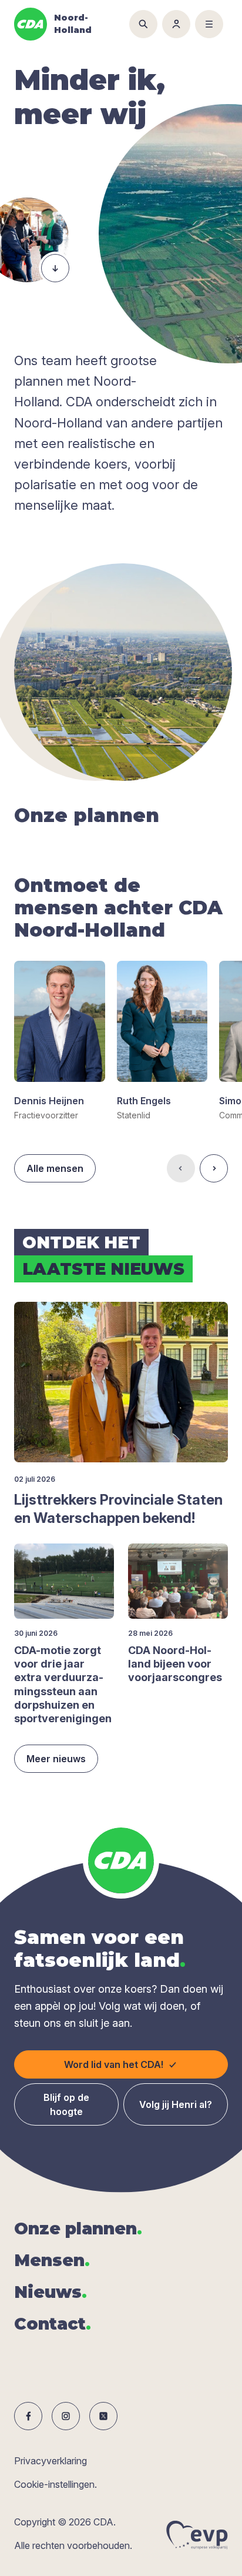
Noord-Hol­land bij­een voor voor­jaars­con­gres (175, 1664)
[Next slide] (214, 1168)
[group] (60, 1041)
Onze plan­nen (78, 2228)
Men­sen (52, 2260)
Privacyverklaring (51, 2461)
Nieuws (51, 2292)
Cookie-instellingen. (56, 2484)
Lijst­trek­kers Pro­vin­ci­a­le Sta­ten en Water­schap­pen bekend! (118, 1509)
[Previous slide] (181, 1168)
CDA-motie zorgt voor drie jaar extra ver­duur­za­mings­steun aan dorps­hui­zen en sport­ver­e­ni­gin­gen (63, 1685)
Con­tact (53, 2324)
